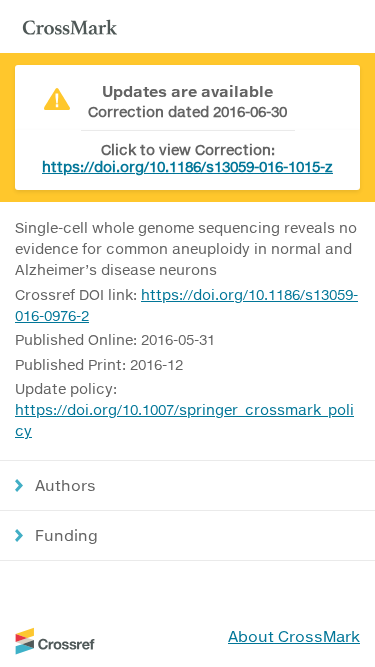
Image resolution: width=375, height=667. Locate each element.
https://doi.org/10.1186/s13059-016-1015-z (187, 166)
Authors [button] (65, 485)
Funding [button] (66, 535)
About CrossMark (294, 636)
